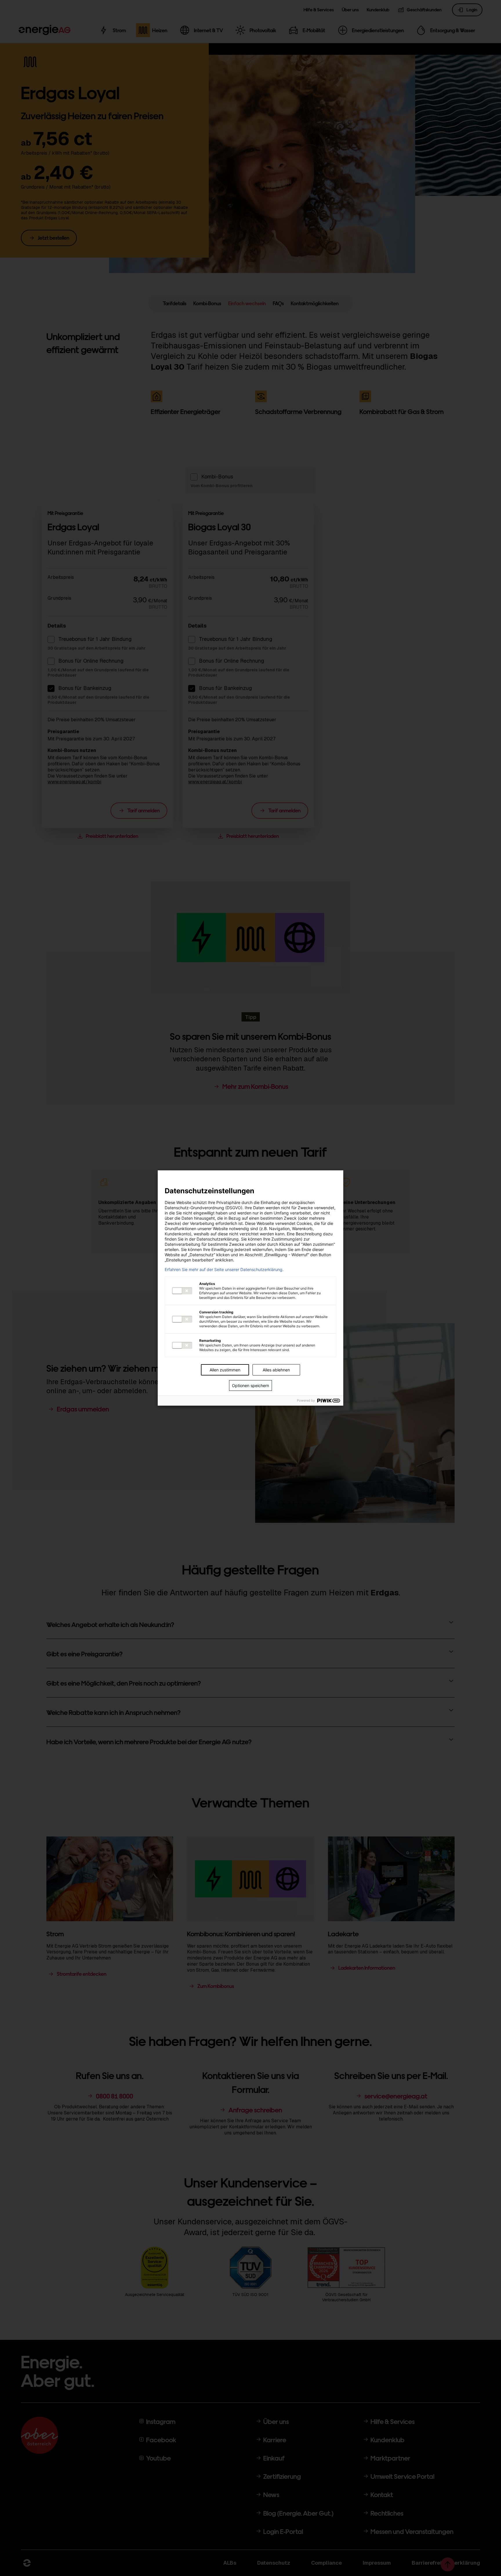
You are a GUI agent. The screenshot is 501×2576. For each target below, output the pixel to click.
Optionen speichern (251, 1385)
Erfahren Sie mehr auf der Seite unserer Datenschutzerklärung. (224, 1270)
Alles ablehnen (276, 1370)
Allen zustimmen (225, 1370)
